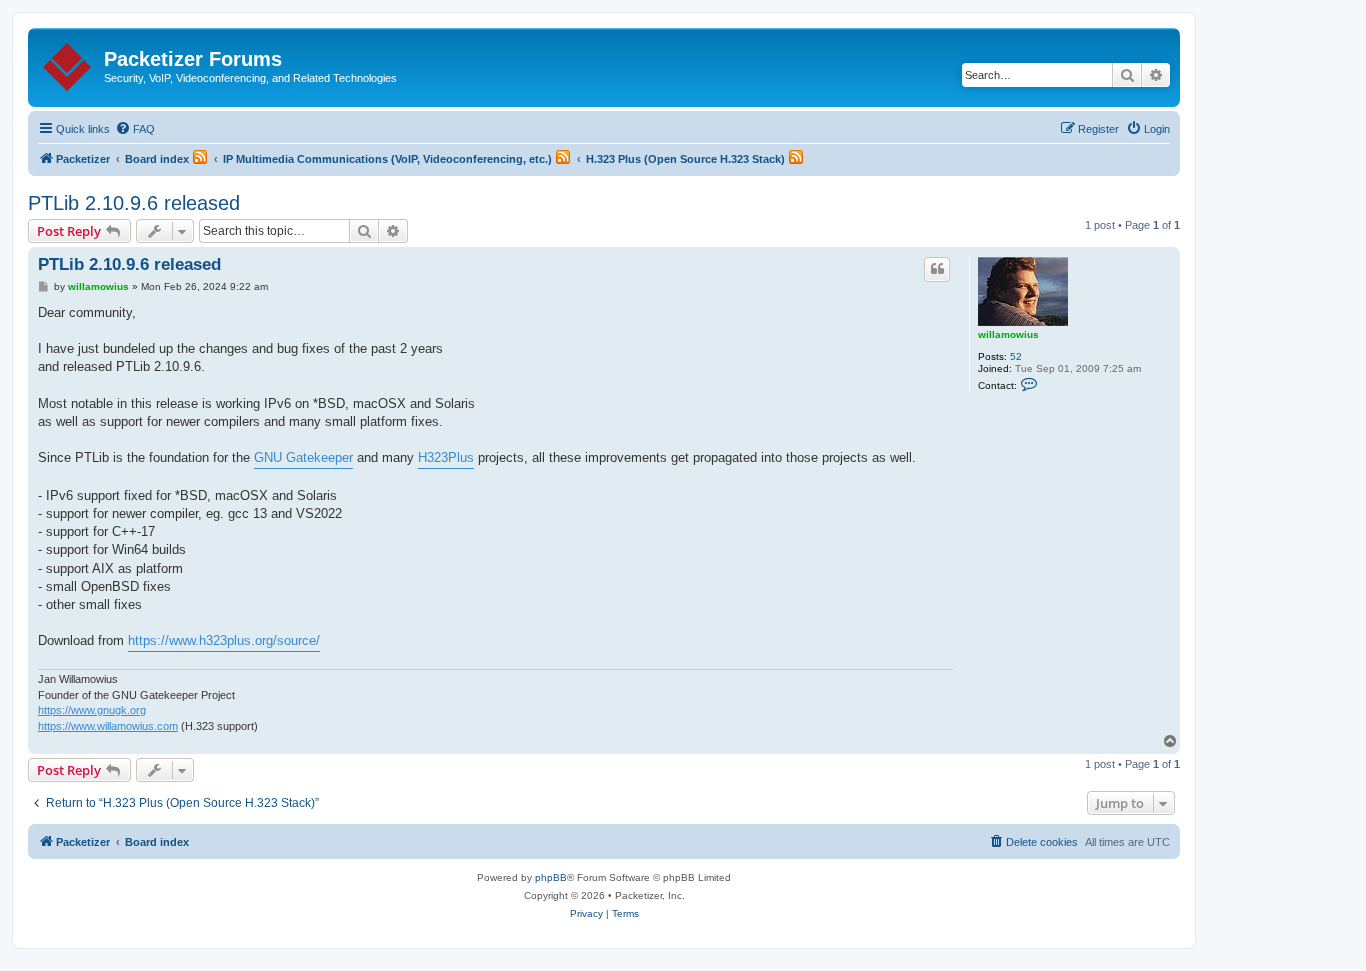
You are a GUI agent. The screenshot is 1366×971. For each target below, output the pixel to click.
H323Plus (446, 457)
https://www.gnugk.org (92, 710)
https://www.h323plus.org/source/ (224, 640)
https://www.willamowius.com (108, 726)
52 (1016, 356)
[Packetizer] (68, 63)
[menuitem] (135, 129)
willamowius (1008, 334)
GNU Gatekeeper (303, 457)
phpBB (551, 877)
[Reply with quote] (937, 269)
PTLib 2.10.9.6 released (134, 203)
